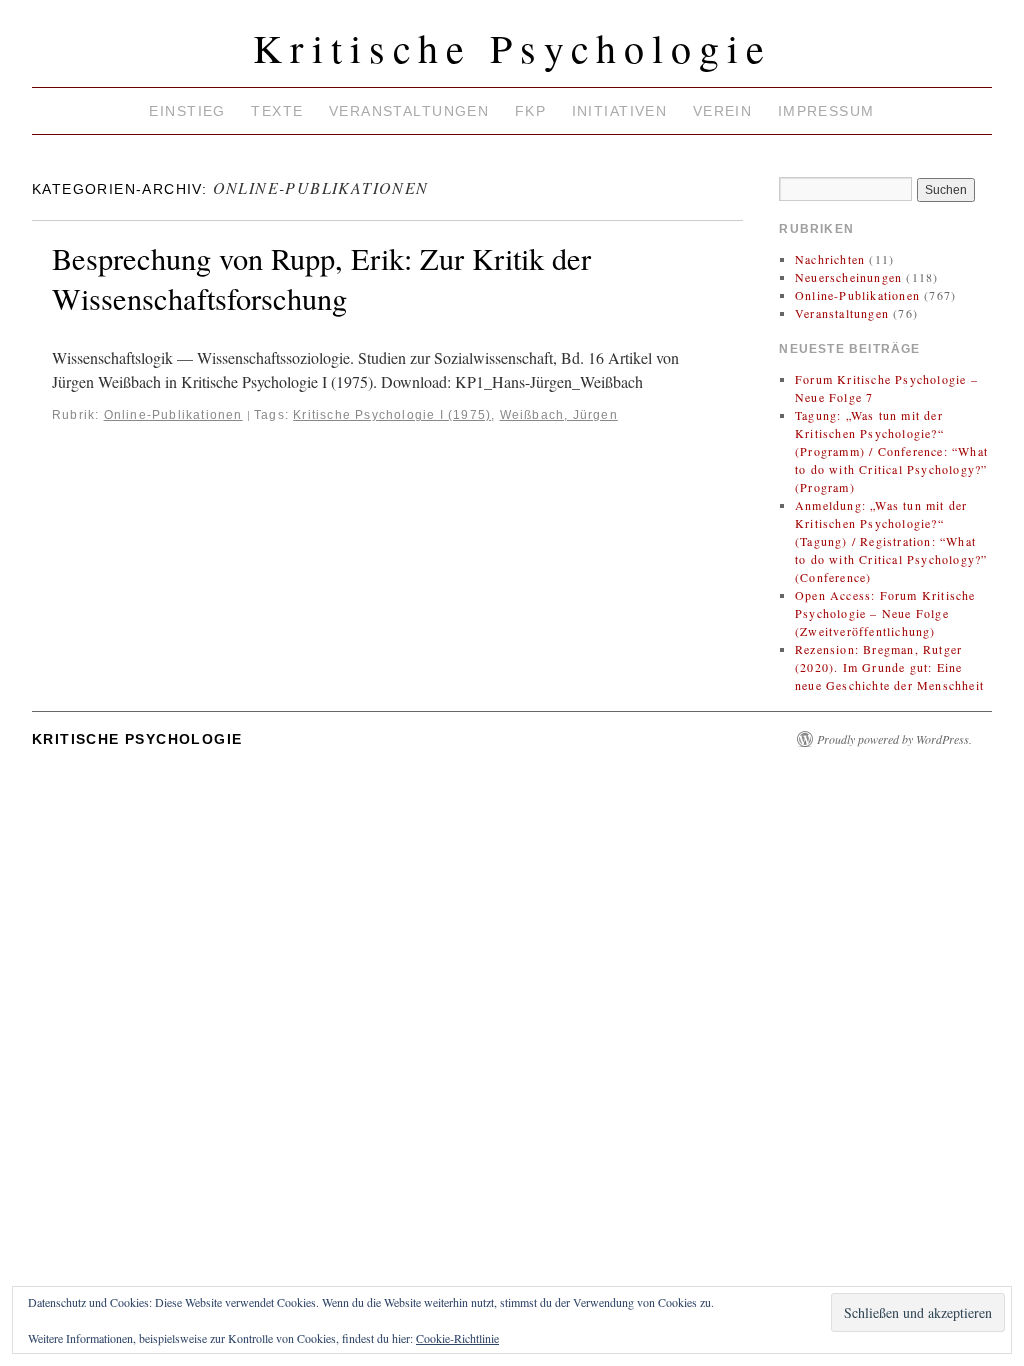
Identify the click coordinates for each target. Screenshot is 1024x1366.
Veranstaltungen (409, 111)
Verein (723, 111)
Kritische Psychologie (512, 47)
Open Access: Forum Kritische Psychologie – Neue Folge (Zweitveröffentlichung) (885, 613)
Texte (277, 111)
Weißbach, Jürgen (559, 415)
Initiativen (620, 111)
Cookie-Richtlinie (457, 1338)
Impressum (826, 111)
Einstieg (187, 111)
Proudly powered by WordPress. (894, 739)
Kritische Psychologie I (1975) (392, 415)
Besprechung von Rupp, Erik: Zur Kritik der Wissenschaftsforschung (321, 278)
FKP (530, 111)
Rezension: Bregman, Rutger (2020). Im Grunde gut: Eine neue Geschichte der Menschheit (889, 667)
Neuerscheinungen (848, 277)
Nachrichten (830, 259)
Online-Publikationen (173, 415)
